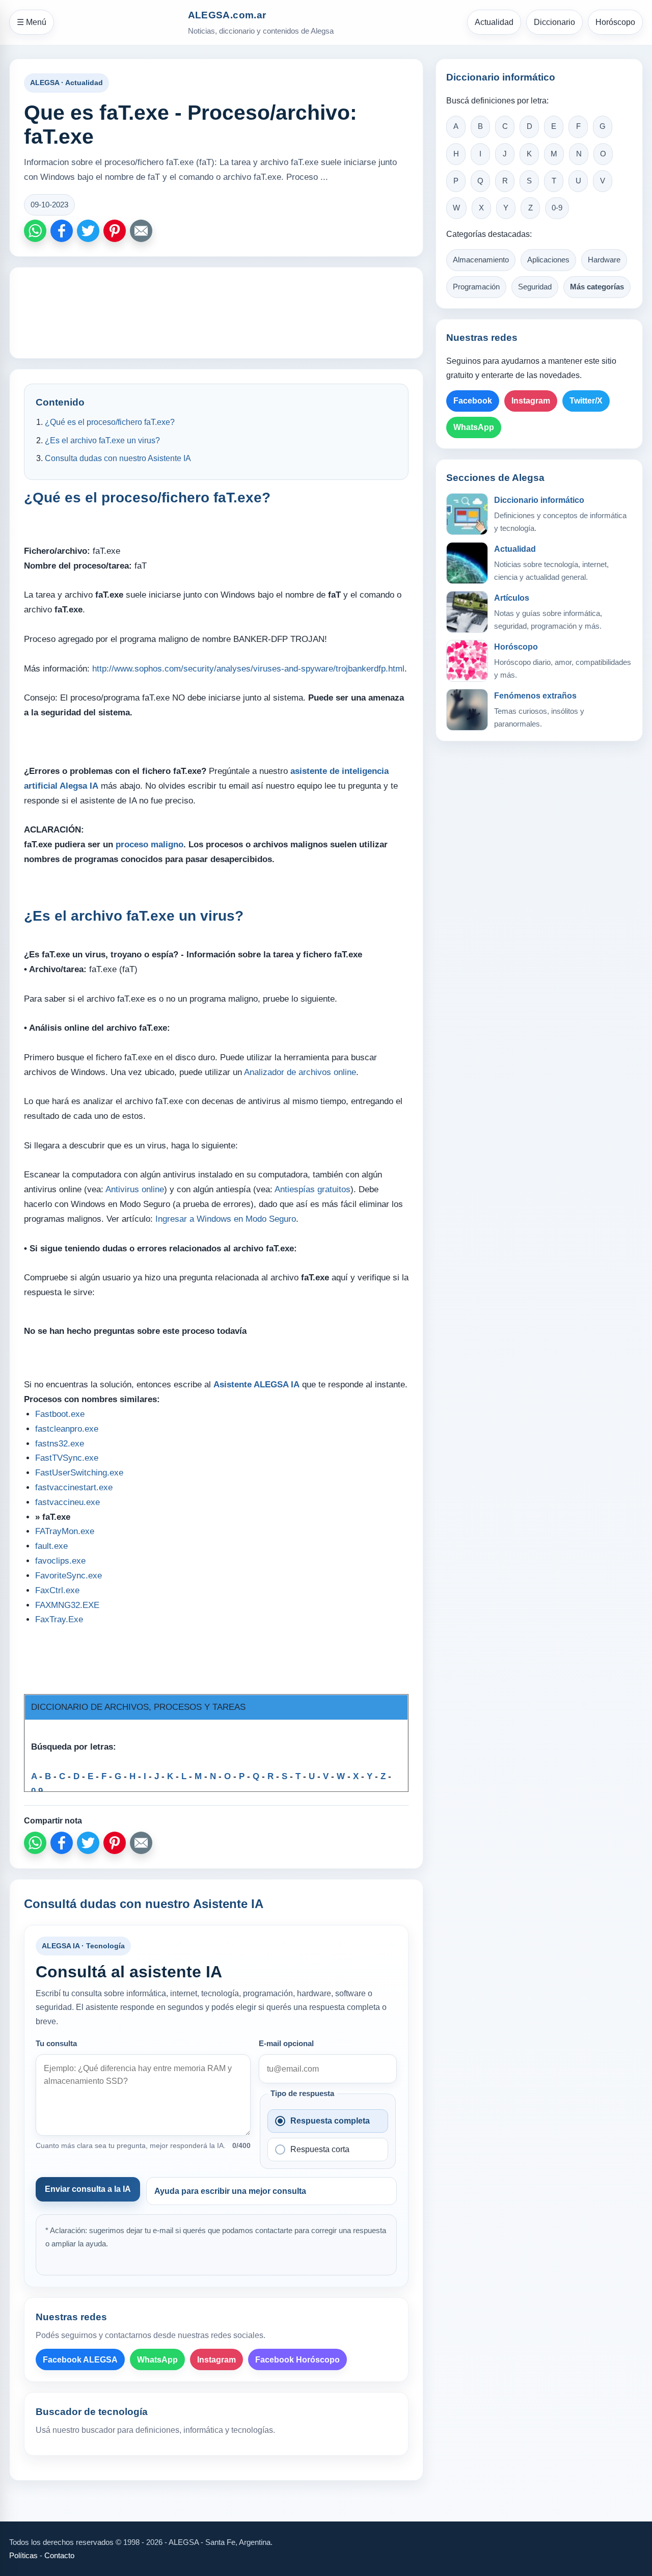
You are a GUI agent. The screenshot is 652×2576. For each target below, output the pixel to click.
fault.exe (51, 1546)
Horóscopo (615, 22)
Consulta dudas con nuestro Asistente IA (118, 458)
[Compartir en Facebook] (62, 231)
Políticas (23, 2555)
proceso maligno (150, 844)
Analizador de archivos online (300, 1072)
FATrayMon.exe (65, 1531)
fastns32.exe (60, 1444)
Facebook (473, 401)
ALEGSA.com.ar (227, 15)
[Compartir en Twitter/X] (88, 231)
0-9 (557, 208)
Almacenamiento (481, 260)
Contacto (59, 2555)
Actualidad (494, 22)
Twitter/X (586, 401)
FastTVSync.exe (67, 1458)
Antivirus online (135, 1189)
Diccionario (554, 22)
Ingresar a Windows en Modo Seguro (226, 1219)
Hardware (604, 260)
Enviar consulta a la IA (88, 2189)
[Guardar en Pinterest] (115, 231)
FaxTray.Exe (59, 1619)
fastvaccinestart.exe (74, 1487)
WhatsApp (157, 2360)
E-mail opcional (286, 2044)
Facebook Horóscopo (297, 2360)
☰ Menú (32, 22)
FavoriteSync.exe (69, 1576)
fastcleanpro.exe (67, 1429)
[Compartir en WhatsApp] (35, 231)
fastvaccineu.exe (67, 1502)
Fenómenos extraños (535, 696)
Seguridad (535, 287)
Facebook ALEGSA (80, 2360)
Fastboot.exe (60, 1414)
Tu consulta (56, 2044)
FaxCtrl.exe (57, 1590)
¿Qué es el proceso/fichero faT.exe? (110, 422)
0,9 (37, 1791)
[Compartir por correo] (141, 231)
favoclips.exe (60, 1561)
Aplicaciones (548, 260)
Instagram (216, 2360)
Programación (476, 287)
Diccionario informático (539, 500)
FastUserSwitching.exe (79, 1473)
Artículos (512, 598)
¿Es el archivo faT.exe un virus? (102, 440)
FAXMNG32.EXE (67, 1605)
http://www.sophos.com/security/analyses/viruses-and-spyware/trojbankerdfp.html (248, 669)
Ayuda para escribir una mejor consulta (230, 2191)
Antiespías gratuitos (313, 1189)
